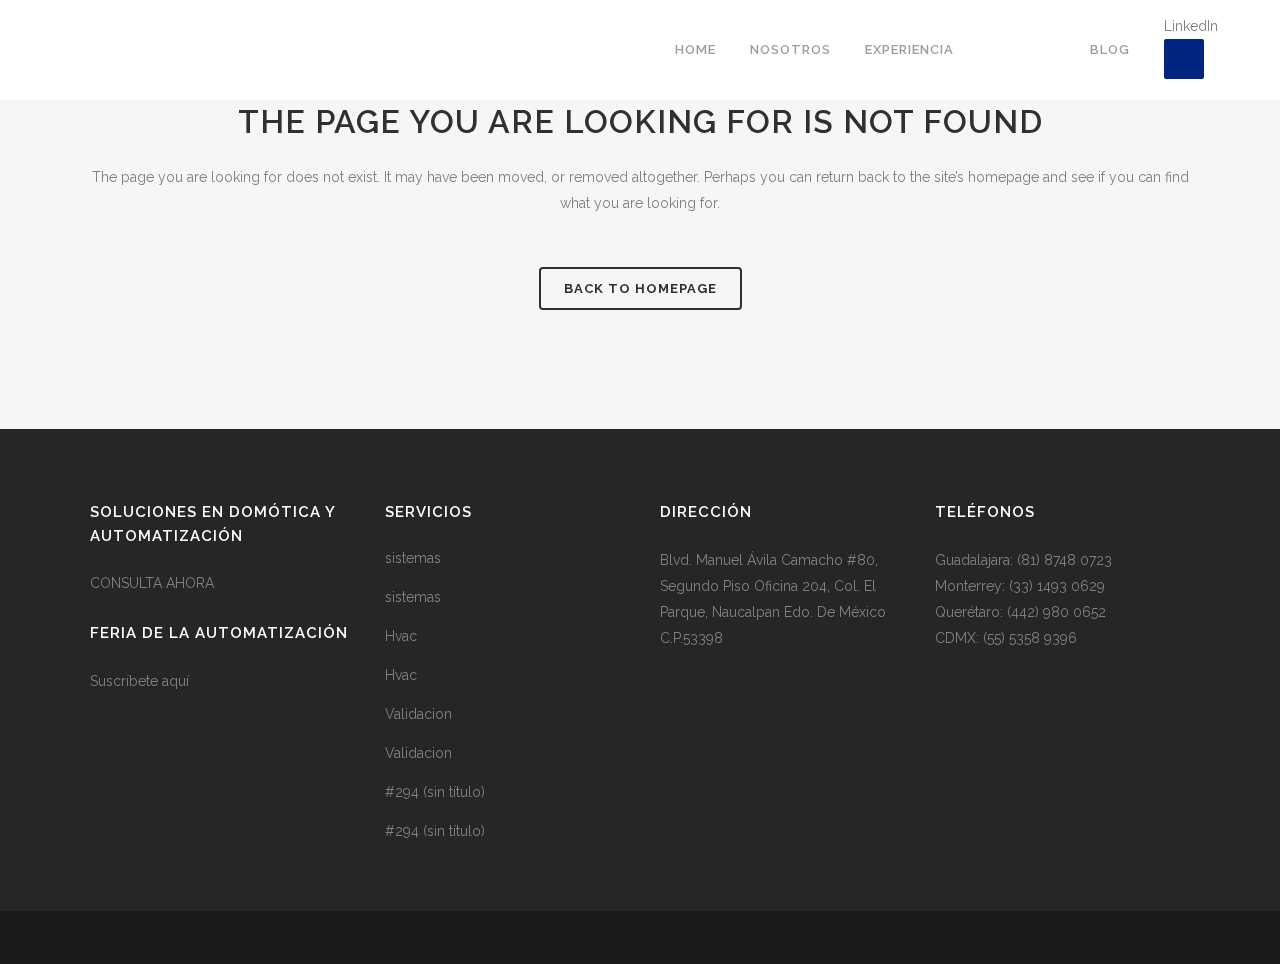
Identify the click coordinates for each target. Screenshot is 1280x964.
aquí (175, 681)
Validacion (418, 714)
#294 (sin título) (435, 792)
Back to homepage (640, 288)
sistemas (413, 558)
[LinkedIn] (1184, 59)
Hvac (401, 636)
